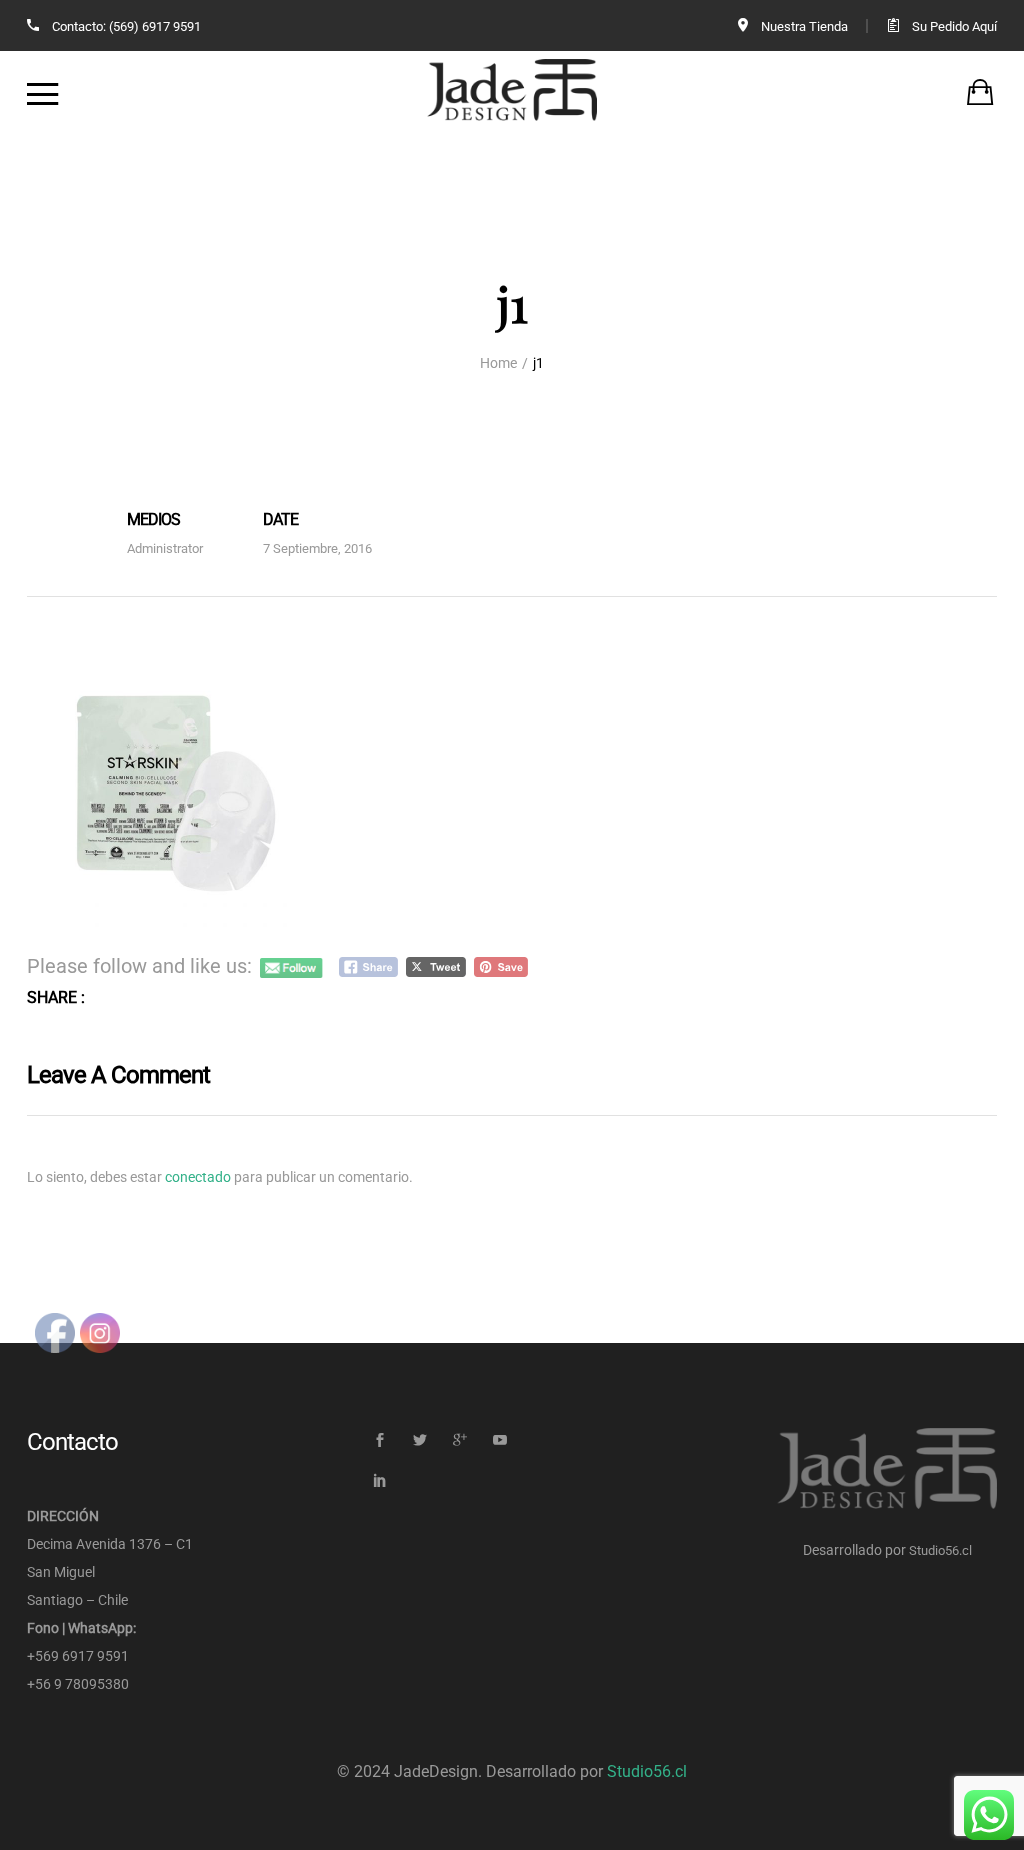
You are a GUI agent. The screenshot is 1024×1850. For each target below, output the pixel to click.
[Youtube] (499, 1440)
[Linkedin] (379, 1480)
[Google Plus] (459, 1440)
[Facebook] (379, 1440)
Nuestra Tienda (804, 26)
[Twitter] (419, 1440)
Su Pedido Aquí (954, 26)
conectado (198, 1177)
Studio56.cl (940, 1550)
